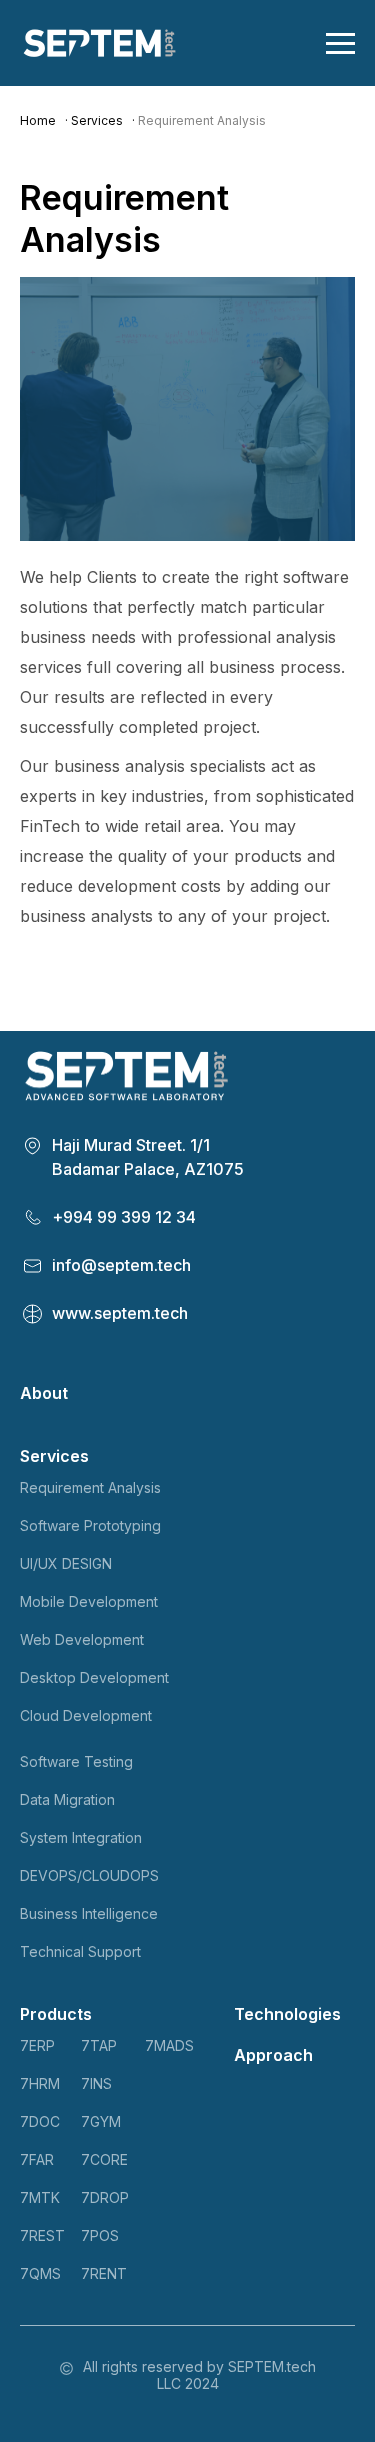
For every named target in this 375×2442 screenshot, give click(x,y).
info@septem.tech (121, 1265)
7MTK (40, 2197)
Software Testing (76, 1761)
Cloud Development (86, 1715)
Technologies (287, 2014)
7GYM (101, 2121)
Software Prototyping (90, 1525)
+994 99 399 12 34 (124, 1217)
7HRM (40, 2083)
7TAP (99, 2045)
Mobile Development (89, 1601)
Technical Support (80, 1951)
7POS (100, 2235)
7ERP (37, 2045)
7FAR (37, 2159)
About (44, 1393)
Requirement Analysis (90, 1487)
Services (97, 120)
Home (38, 120)
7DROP (105, 2197)
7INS (96, 2083)
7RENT (104, 2273)
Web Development (82, 1639)
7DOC (40, 2121)
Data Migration (67, 1799)
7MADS (169, 2045)
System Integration (81, 1837)
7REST (42, 2235)
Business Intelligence (89, 1913)
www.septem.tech (120, 1313)
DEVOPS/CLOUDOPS (89, 1875)
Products (56, 2014)
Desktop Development (94, 1677)
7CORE (104, 2159)
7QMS (40, 2273)
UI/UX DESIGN (66, 1563)
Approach (273, 2055)
